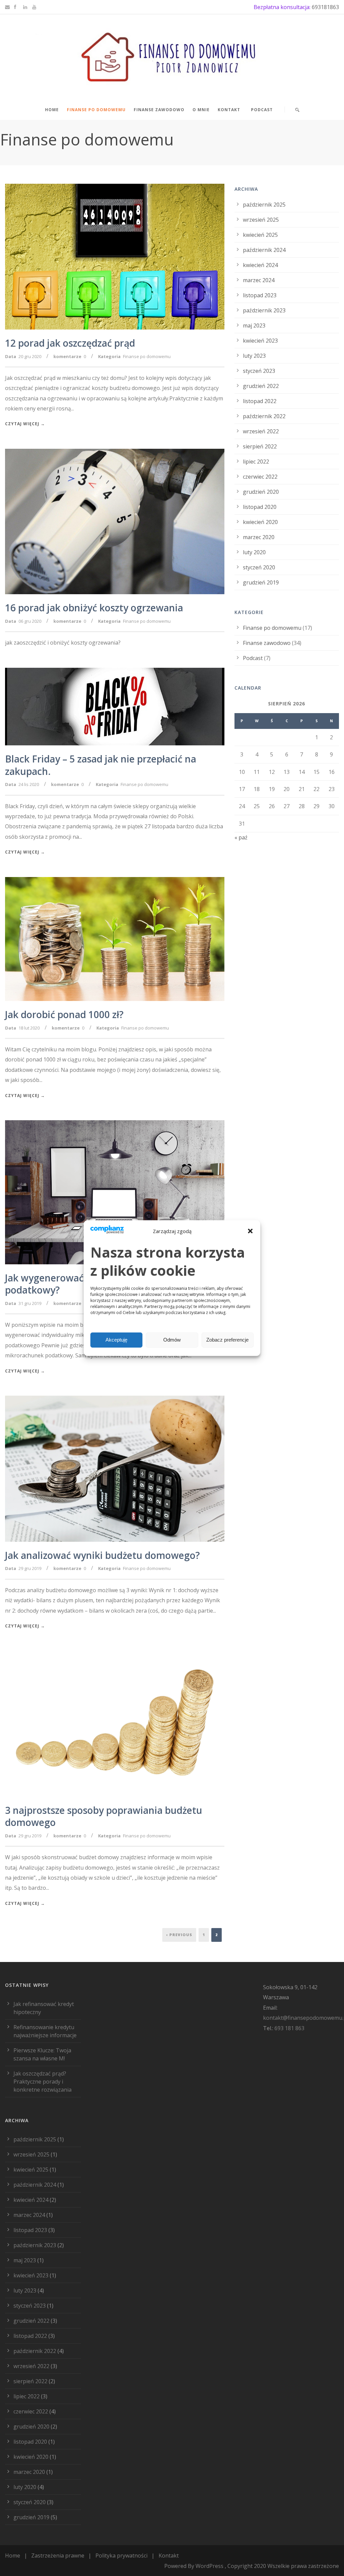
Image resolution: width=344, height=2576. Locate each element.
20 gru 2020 (30, 356)
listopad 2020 (260, 507)
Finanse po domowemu (96, 110)
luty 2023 (254, 356)
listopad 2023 (260, 295)
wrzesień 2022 (261, 431)
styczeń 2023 (259, 371)
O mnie (201, 110)
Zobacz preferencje (227, 1340)
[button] (250, 1231)
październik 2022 (264, 416)
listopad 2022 (260, 401)
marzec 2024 (259, 280)
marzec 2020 (259, 537)
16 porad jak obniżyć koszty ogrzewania (94, 608)
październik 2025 (264, 205)
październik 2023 (264, 310)
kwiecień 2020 (260, 522)
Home (52, 110)
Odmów (172, 1340)
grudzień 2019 (261, 582)
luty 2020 (254, 552)
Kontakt (229, 110)
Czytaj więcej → (25, 424)
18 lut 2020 (29, 1028)
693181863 (325, 7)
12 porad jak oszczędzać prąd (70, 343)
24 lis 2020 (29, 784)
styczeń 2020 (259, 567)
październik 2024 (264, 250)
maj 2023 (254, 325)
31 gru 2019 (30, 1303)
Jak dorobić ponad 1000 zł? (64, 1014)
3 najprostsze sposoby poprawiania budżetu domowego (104, 1816)
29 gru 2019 (30, 1568)
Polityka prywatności (121, 2556)
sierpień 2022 (260, 446)
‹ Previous (179, 1935)
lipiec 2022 (256, 462)
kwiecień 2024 (260, 265)
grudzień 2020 (261, 492)
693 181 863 (289, 2028)
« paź (241, 837)
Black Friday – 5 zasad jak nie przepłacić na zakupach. (101, 765)
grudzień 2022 (261, 386)
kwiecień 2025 (260, 235)
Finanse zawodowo (159, 110)
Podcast (262, 110)
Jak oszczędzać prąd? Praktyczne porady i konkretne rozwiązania (42, 2082)
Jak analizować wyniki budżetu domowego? (102, 1555)
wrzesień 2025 (261, 220)
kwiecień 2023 (260, 341)
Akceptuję (116, 1340)
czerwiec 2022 (260, 477)
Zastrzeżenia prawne (58, 2556)
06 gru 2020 (30, 621)
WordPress (209, 2566)
